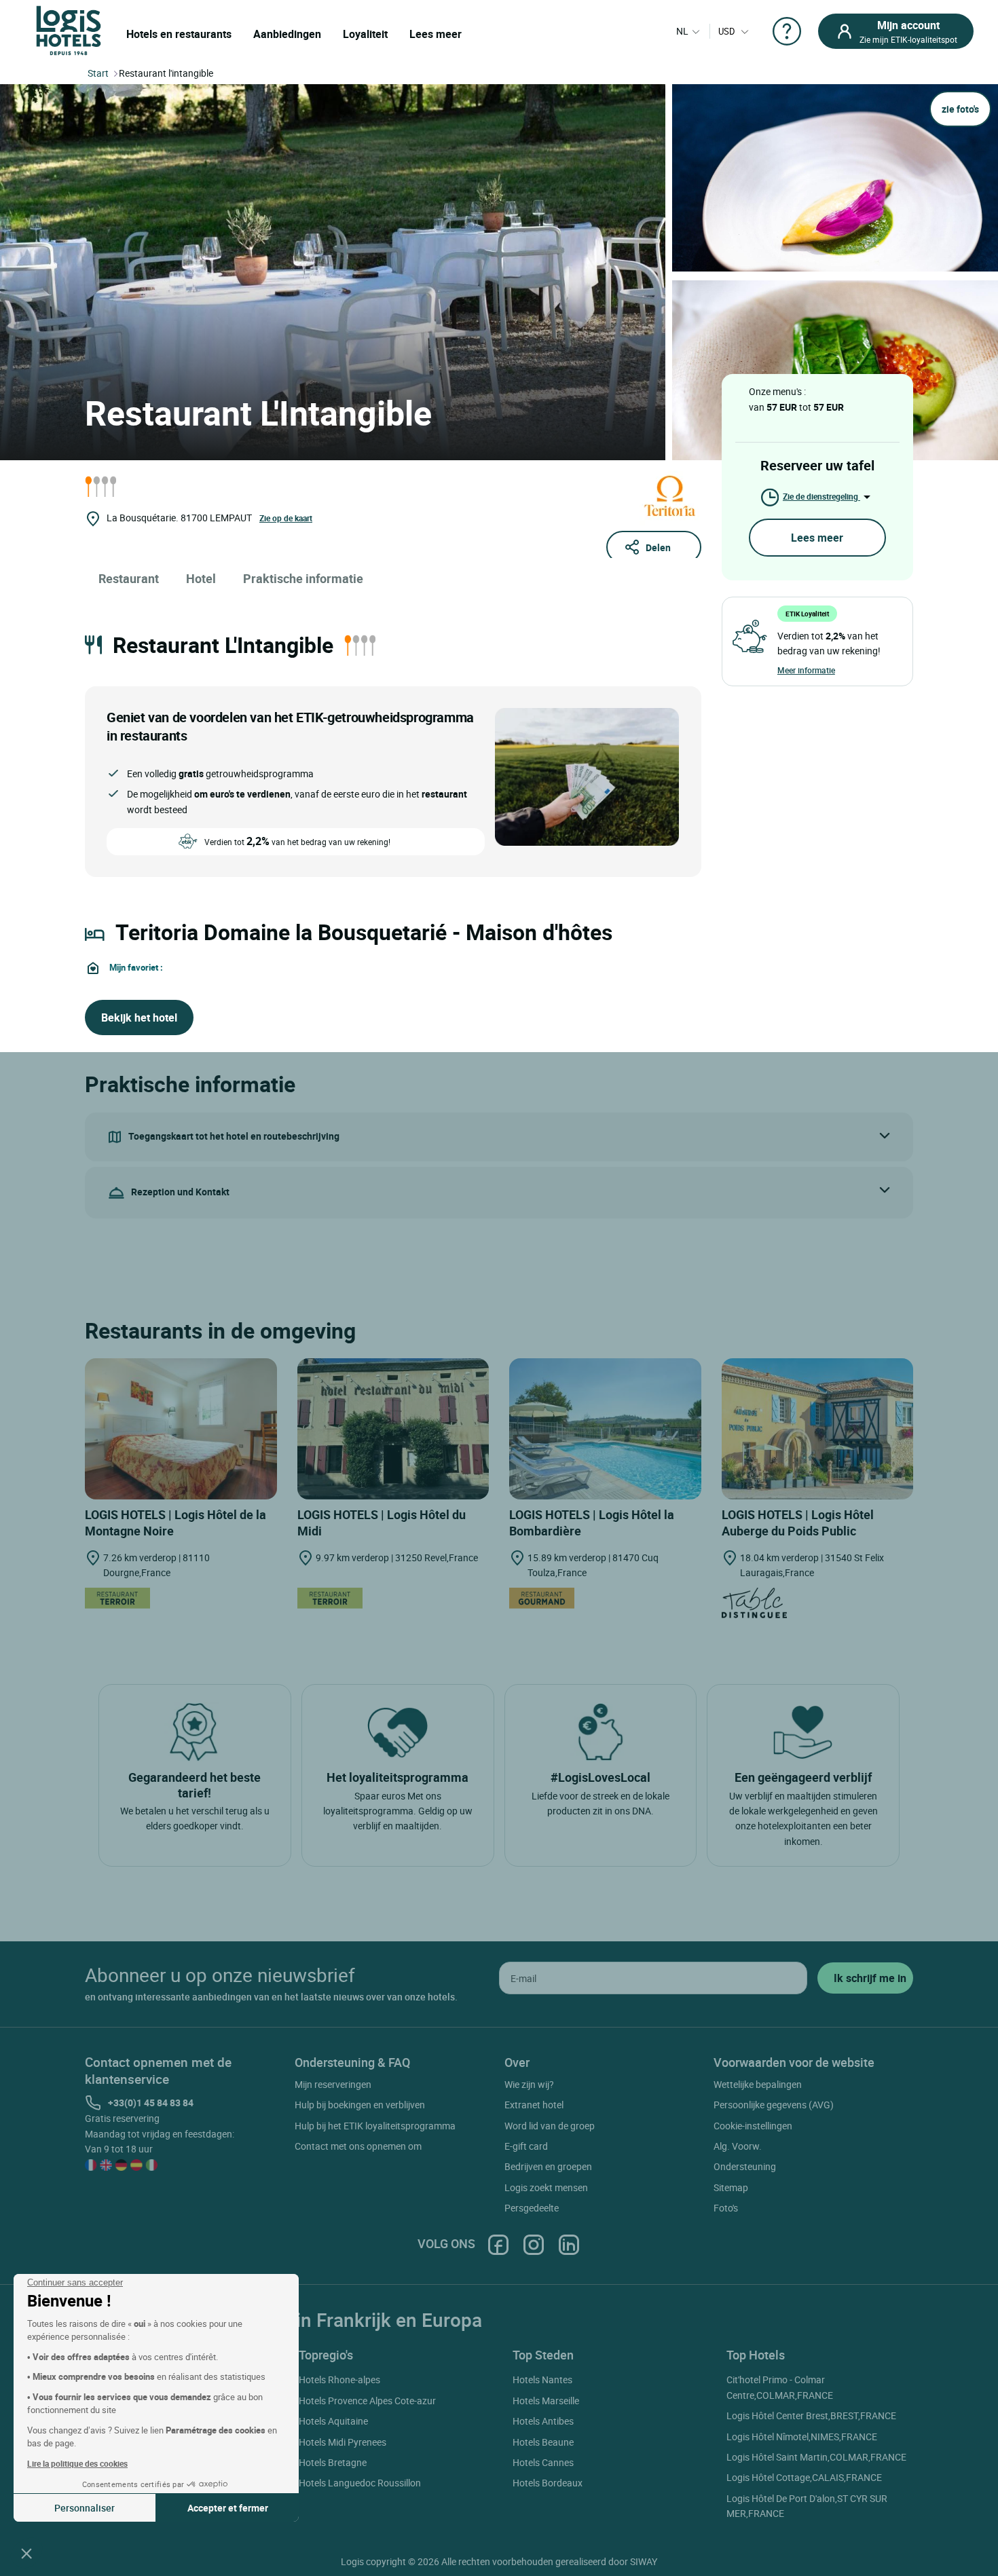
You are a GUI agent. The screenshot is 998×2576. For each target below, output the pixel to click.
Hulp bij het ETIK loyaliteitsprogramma (375, 2126)
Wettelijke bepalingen (758, 2084)
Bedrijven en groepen (548, 2166)
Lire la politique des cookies (77, 2463)
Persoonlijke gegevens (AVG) (774, 2105)
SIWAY (644, 2561)
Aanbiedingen (287, 34)
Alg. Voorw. (738, 2146)
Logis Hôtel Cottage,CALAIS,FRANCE (804, 2477)
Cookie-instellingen (753, 2126)
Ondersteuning (745, 2166)
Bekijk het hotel (139, 1018)
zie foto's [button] (960, 109)
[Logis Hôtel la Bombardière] (605, 1429)
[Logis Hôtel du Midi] (393, 1429)
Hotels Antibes (543, 2421)
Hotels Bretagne (333, 2462)
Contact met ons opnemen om (358, 2146)
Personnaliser (85, 2508)
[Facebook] (498, 2244)
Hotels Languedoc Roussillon (360, 2483)
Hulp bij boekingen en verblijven (360, 2105)
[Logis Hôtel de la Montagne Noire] (181, 1429)
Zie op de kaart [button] (286, 518)
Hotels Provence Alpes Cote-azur (367, 2401)
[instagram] (534, 2244)
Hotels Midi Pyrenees (343, 2442)
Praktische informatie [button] (303, 578)
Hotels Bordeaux (548, 2483)
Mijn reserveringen (333, 2084)
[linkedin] (569, 2244)
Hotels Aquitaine (333, 2421)
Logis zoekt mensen (546, 2187)
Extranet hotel (534, 2105)
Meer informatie (806, 670)
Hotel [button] (201, 578)
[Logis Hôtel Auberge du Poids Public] (818, 1429)
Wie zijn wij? (529, 2084)
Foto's (726, 2208)
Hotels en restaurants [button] (179, 34)
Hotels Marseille (546, 2401)
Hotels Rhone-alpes (339, 2379)
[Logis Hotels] (69, 30)
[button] (26, 2553)
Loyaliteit (365, 34)
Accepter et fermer (228, 2508)
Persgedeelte (532, 2208)
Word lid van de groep (550, 2126)
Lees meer (436, 34)
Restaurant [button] (129, 578)
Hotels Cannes (543, 2462)
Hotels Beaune (543, 2442)
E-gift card (526, 2146)
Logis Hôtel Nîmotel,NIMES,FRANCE (802, 2437)
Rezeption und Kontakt (180, 1192)
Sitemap (731, 2187)
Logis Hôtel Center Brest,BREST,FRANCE (811, 2415)
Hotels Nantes (542, 2379)
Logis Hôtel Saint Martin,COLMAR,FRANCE (816, 2457)
